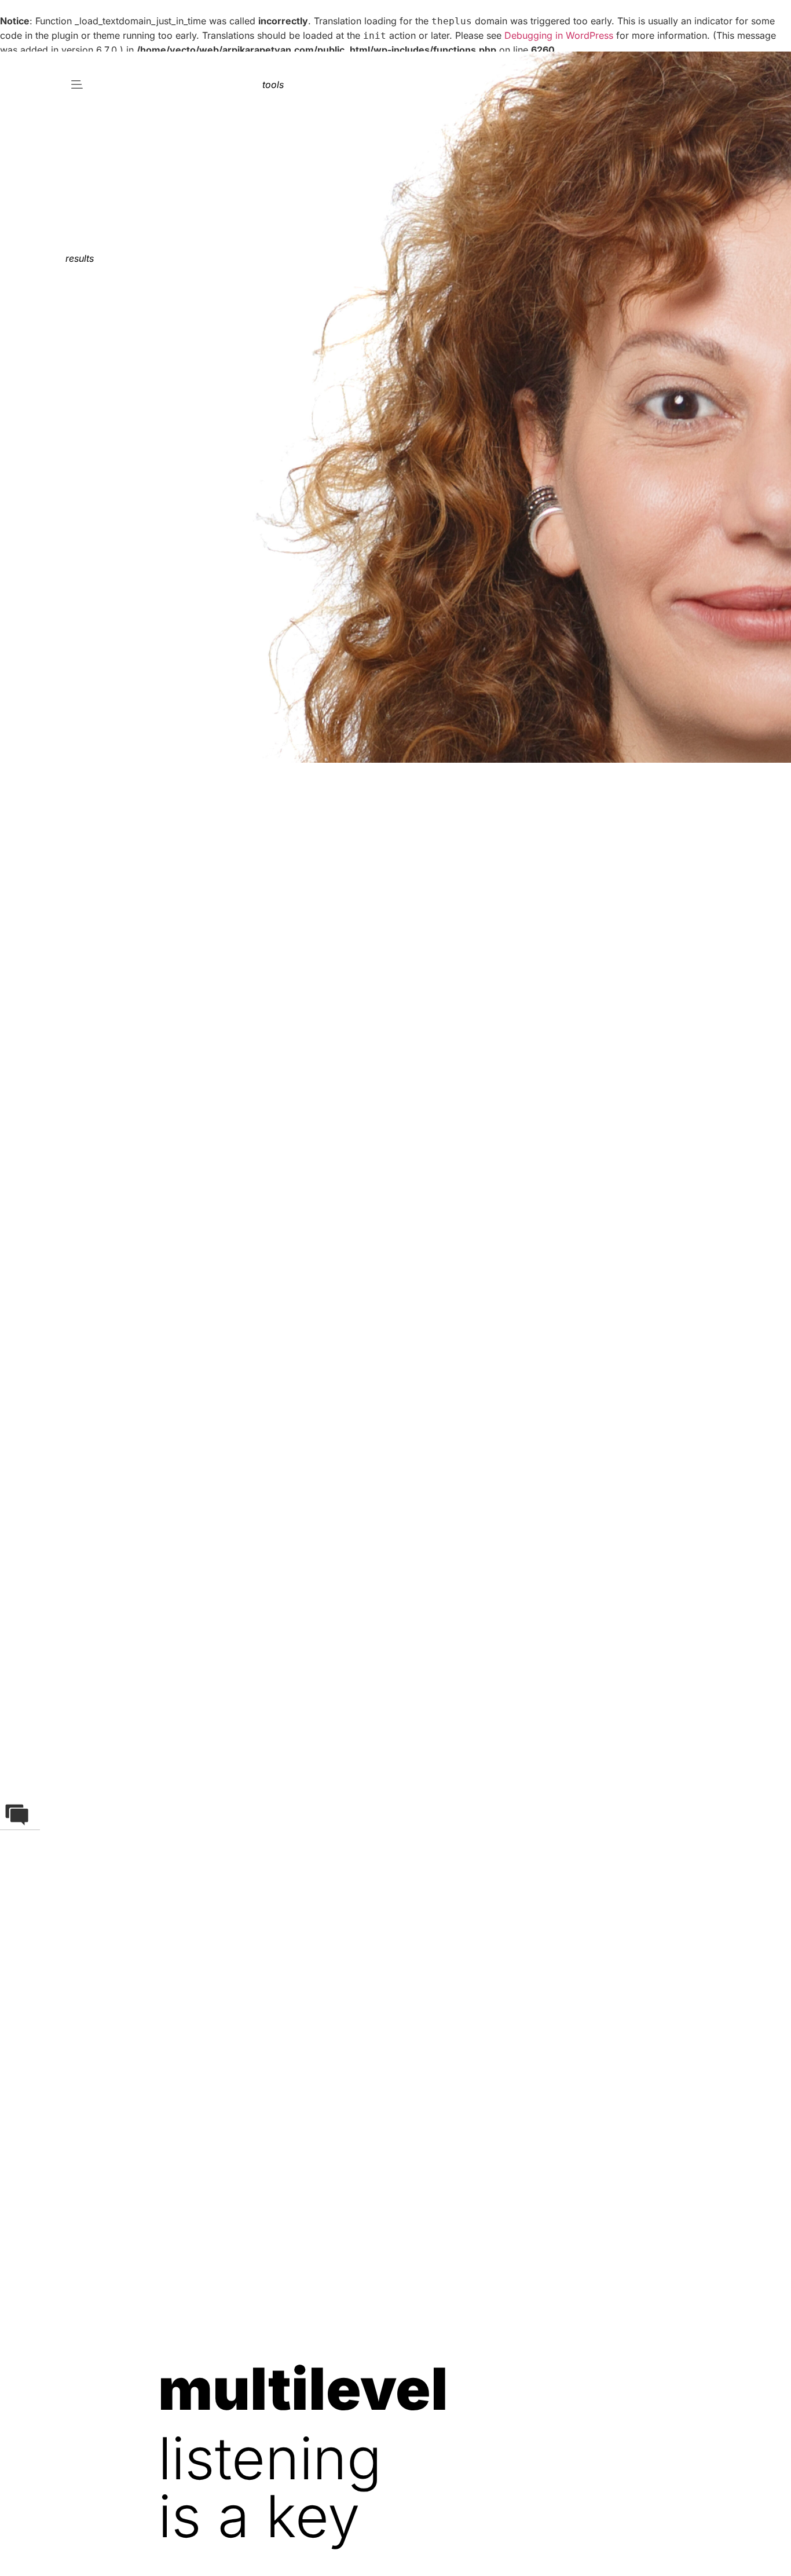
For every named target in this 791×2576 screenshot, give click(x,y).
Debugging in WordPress (559, 35)
